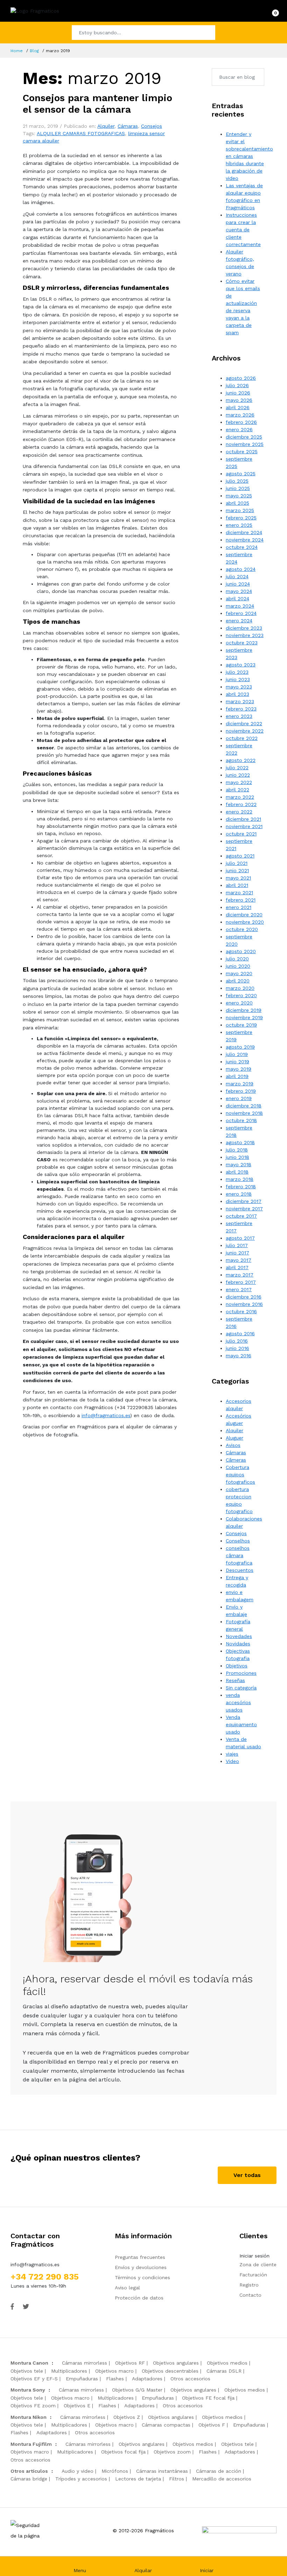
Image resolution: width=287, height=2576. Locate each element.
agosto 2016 (240, 1333)
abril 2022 (237, 790)
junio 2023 (238, 679)
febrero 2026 (241, 422)
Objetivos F (212, 2425)
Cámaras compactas (166, 2425)
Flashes (115, 2379)
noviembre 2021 (244, 826)
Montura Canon (29, 2363)
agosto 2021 (240, 856)
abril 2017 (237, 1267)
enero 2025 (239, 525)
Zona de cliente (258, 2264)
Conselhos (238, 1541)
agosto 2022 (241, 760)
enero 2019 (239, 1098)
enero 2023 (239, 716)
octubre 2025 (242, 451)
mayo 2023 (239, 687)
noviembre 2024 (245, 540)
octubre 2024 (242, 547)
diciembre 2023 (244, 628)
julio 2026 (237, 385)
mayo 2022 (239, 782)
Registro (249, 2285)
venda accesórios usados (238, 1702)
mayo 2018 (239, 1164)
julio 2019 (237, 1054)
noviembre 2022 (245, 731)
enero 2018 (239, 1194)
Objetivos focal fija (123, 2452)
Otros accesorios (190, 2379)
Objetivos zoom (172, 2452)
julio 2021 (237, 863)
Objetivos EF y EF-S (34, 2379)
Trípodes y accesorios (81, 2479)
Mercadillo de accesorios (222, 2479)
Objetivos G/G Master (137, 2390)
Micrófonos (115, 2471)
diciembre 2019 (244, 1010)
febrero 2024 (241, 613)
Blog (34, 51)
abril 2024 (237, 598)
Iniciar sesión (254, 2256)
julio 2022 (237, 768)
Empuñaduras (82, 2379)
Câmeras (236, 1460)
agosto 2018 (240, 1142)
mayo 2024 (239, 591)
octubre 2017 (241, 1216)
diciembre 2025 (244, 437)
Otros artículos (29, 2471)
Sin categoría (241, 1688)
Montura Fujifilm (31, 2444)
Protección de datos (139, 2298)
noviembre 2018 (244, 1113)
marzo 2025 (240, 510)
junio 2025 (238, 488)
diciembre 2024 (244, 532)
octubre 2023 (242, 643)
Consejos (152, 126)
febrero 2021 (241, 900)
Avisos (233, 1445)
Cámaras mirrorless (85, 2363)
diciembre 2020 (244, 915)
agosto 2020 (241, 951)
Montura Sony (28, 2390)
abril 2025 (237, 503)
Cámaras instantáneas (162, 2471)
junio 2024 (238, 584)
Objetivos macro (114, 2371)
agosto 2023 (241, 665)
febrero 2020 (241, 995)
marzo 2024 (240, 606)
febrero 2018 (241, 1186)
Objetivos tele (27, 2371)
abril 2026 (238, 407)
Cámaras (128, 126)
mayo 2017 (239, 1260)
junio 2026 (238, 393)
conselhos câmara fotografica (239, 1555)
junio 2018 (237, 1157)
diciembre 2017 (244, 1201)
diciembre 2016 (244, 1297)
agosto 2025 (241, 474)
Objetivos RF (130, 2363)
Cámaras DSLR (224, 2371)
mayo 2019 (239, 1069)
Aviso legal (127, 2288)
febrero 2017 (241, 1282)
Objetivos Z (127, 2417)
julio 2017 (237, 1245)
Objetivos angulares (176, 2363)
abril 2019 (237, 1076)
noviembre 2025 (245, 444)
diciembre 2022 (244, 723)
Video (232, 1761)
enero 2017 (239, 1289)
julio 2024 (237, 576)
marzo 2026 (240, 415)
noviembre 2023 (245, 635)
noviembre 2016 (244, 1304)
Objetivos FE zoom (33, 2406)
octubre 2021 (241, 834)
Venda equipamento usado (241, 1724)
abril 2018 (237, 1172)
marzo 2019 (240, 1084)
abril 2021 (237, 885)
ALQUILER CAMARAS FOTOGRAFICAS (81, 133)
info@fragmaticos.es (106, 1415)
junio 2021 (237, 870)
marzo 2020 (240, 988)
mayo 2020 (239, 973)
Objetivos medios (227, 2363)
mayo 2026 (239, 400)
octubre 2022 (242, 738)
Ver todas (247, 2175)
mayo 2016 (239, 1356)
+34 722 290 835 (45, 2277)
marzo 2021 (239, 892)
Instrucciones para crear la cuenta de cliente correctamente (243, 230)
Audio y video (78, 2471)
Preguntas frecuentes (140, 2257)
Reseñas (235, 1680)
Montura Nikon (29, 2417)
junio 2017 (237, 1253)
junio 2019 (237, 1062)
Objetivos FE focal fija (208, 2398)
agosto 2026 (241, 378)
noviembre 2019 (244, 1017)
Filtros (177, 2479)
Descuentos (240, 1570)
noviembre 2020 (245, 922)
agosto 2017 (240, 1238)
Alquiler (106, 126)
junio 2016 (237, 1348)
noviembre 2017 (244, 1209)
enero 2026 (239, 429)
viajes (232, 1754)
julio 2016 (237, 1341)
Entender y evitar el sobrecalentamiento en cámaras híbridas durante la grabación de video (249, 156)
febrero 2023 (241, 709)
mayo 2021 (238, 878)
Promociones (241, 1673)
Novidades (238, 1644)
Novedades (239, 1636)
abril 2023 (237, 694)
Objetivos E (77, 2406)
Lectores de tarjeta (138, 2479)
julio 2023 (237, 672)
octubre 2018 (241, 1120)
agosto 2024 (241, 569)
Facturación (253, 2275)
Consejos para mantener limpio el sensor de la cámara (97, 104)
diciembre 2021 (243, 819)
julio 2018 (237, 1150)
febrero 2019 (241, 1091)
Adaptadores (147, 2379)
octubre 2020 (242, 929)
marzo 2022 (240, 797)
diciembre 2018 (244, 1106)
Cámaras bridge (29, 2479)
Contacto (250, 2295)
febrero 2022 (241, 804)
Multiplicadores (69, 2371)
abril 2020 (238, 981)
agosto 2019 (240, 1047)
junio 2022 (238, 775)
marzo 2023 (240, 701)
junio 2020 (238, 966)
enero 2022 (239, 812)
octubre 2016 (241, 1311)
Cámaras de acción (219, 2471)
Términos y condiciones (142, 2277)
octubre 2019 (241, 1025)
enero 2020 (239, 1003)
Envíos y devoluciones (141, 2267)
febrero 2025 (241, 518)
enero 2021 (239, 907)
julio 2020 (237, 959)
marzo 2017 (240, 1275)
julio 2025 (237, 481)
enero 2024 (239, 621)
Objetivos (237, 1666)
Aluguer (234, 1438)
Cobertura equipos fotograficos (240, 1475)
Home (17, 51)
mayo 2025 (239, 496)
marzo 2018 (240, 1179)
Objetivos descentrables (170, 2371)
